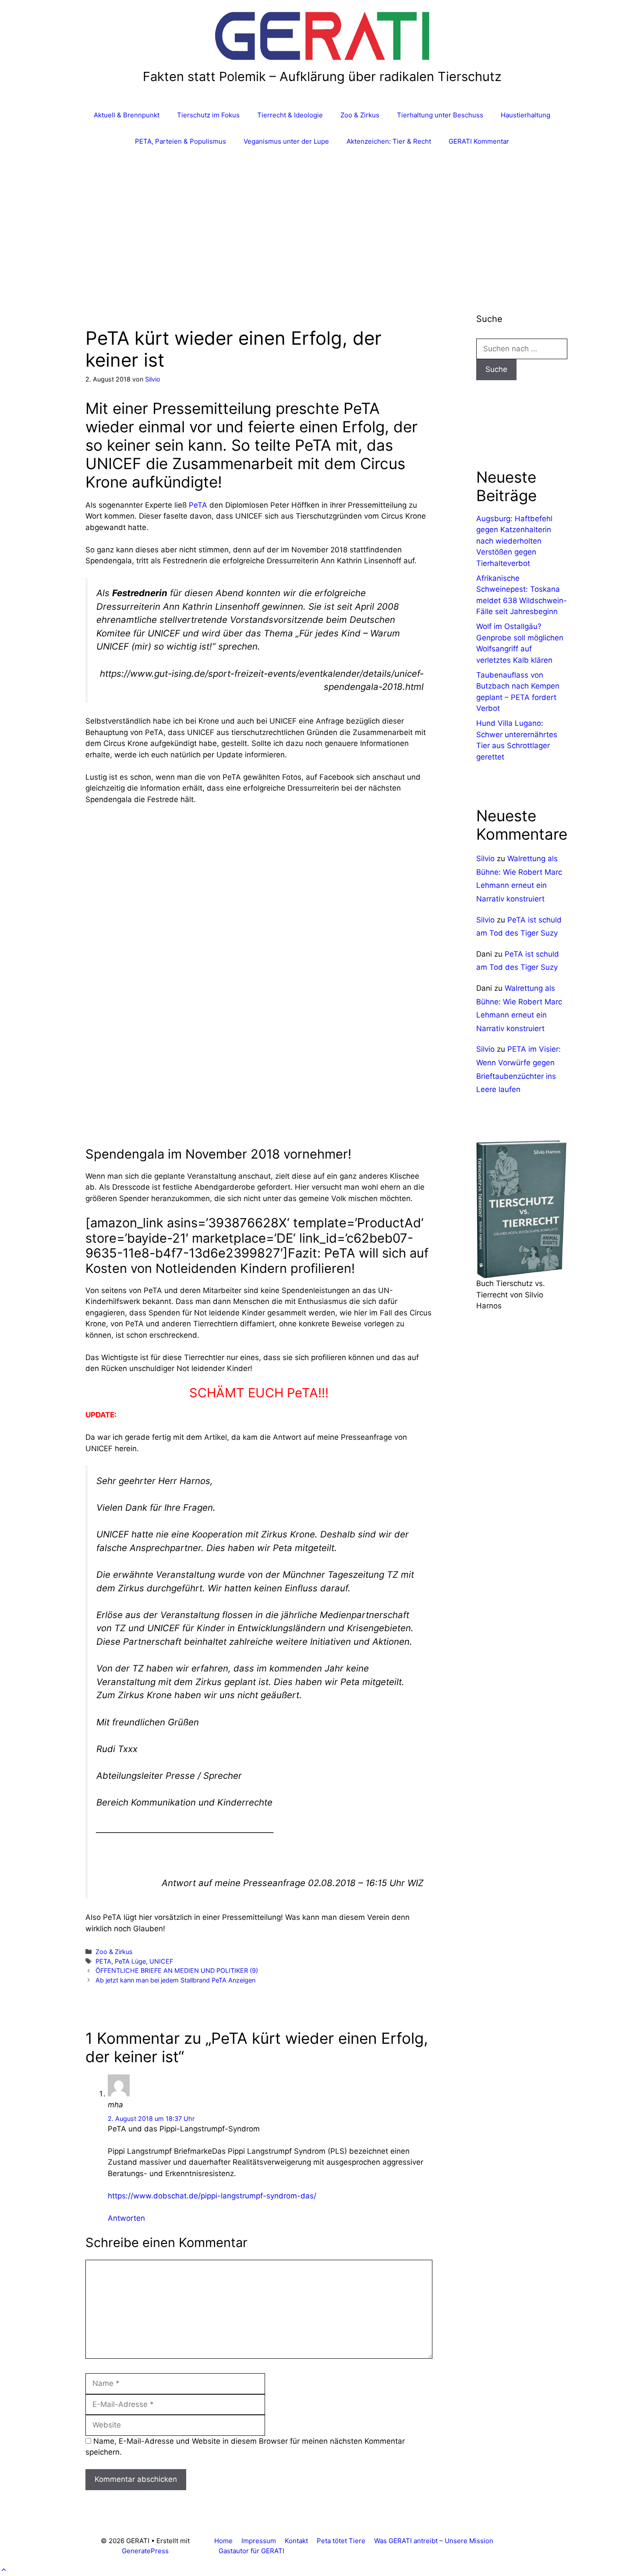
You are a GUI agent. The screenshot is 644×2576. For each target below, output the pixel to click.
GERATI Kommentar (479, 141)
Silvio (485, 859)
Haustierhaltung (525, 115)
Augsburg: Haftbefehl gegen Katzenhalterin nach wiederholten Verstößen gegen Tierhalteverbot (514, 541)
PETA (103, 1961)
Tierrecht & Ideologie (290, 115)
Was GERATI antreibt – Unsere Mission (434, 2541)
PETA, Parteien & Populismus (180, 141)
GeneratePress (145, 2551)
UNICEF (161, 1961)
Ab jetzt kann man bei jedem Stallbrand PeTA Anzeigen (175, 1980)
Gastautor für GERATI (251, 2551)
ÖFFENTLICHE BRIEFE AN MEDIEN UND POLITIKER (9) (177, 1970)
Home (223, 2541)
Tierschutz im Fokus (208, 115)
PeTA (198, 505)
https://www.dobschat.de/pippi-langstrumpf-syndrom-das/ (212, 2196)
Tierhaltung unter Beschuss (440, 115)
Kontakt (296, 2541)
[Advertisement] (322, 220)
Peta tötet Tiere (341, 2541)
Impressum (259, 2541)
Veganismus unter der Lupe (286, 141)
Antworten (126, 2218)
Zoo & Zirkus (360, 115)
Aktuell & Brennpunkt (127, 115)
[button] (4, 2570)
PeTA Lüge (130, 1961)
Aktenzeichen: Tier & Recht (389, 141)
